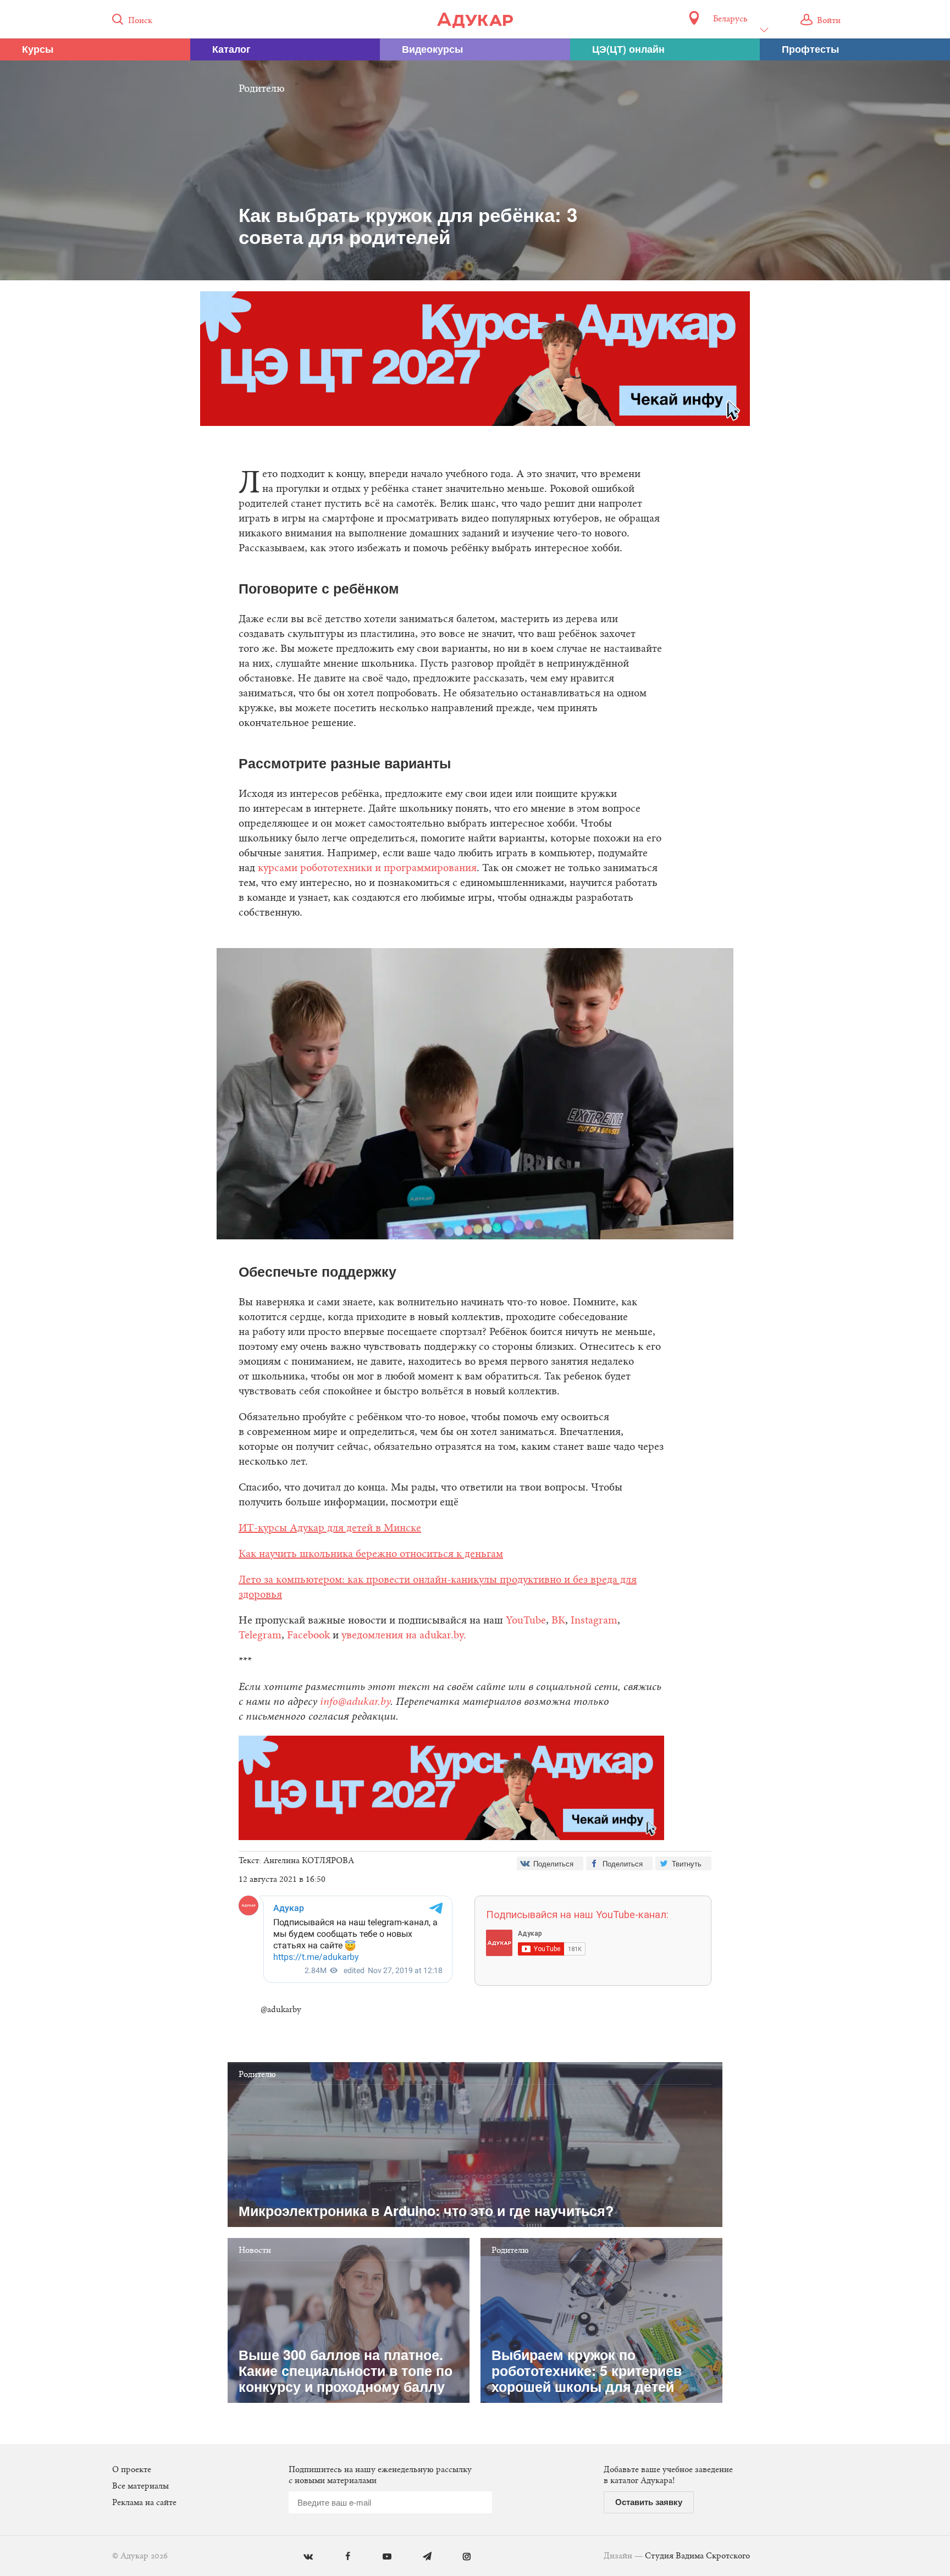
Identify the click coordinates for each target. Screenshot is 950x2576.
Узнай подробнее (475, 1378)
